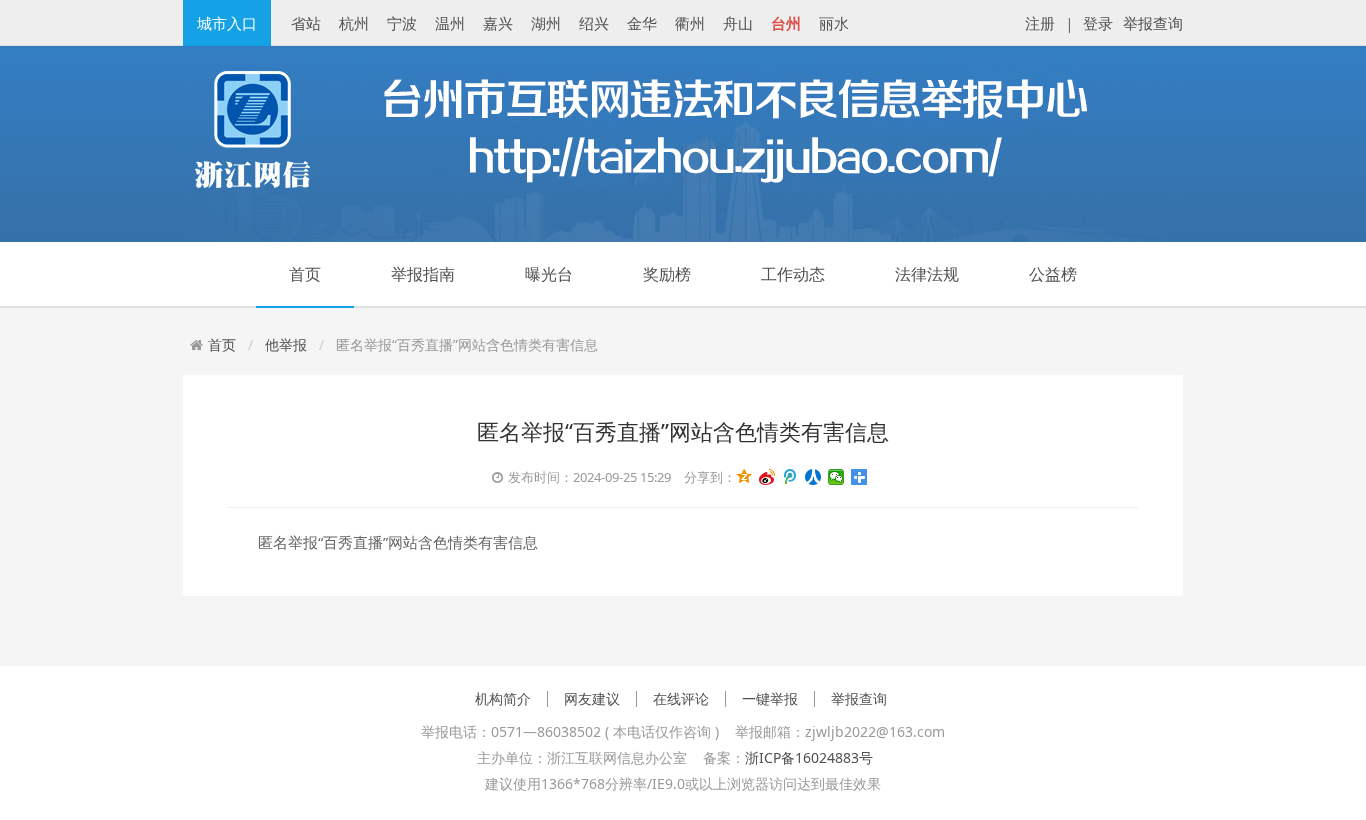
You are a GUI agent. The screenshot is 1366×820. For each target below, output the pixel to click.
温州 (450, 23)
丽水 (834, 23)
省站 (306, 23)
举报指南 (423, 274)
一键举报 (770, 699)
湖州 (546, 23)
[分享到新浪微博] (767, 477)
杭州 (354, 23)
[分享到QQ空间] (744, 477)
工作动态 (793, 274)
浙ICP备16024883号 (809, 757)
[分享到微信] (836, 477)
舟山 (738, 23)
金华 (642, 23)
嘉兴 (498, 23)
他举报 (286, 344)
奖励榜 (667, 274)
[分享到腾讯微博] (790, 477)
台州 (786, 23)
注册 (1040, 23)
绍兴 (594, 23)
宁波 (402, 23)
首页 (305, 274)
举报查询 (1153, 23)
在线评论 (681, 699)
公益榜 (1053, 274)
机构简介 (503, 699)
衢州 (690, 23)
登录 (1098, 23)
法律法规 (927, 274)
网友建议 (592, 699)
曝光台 (549, 274)
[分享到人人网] (813, 477)
